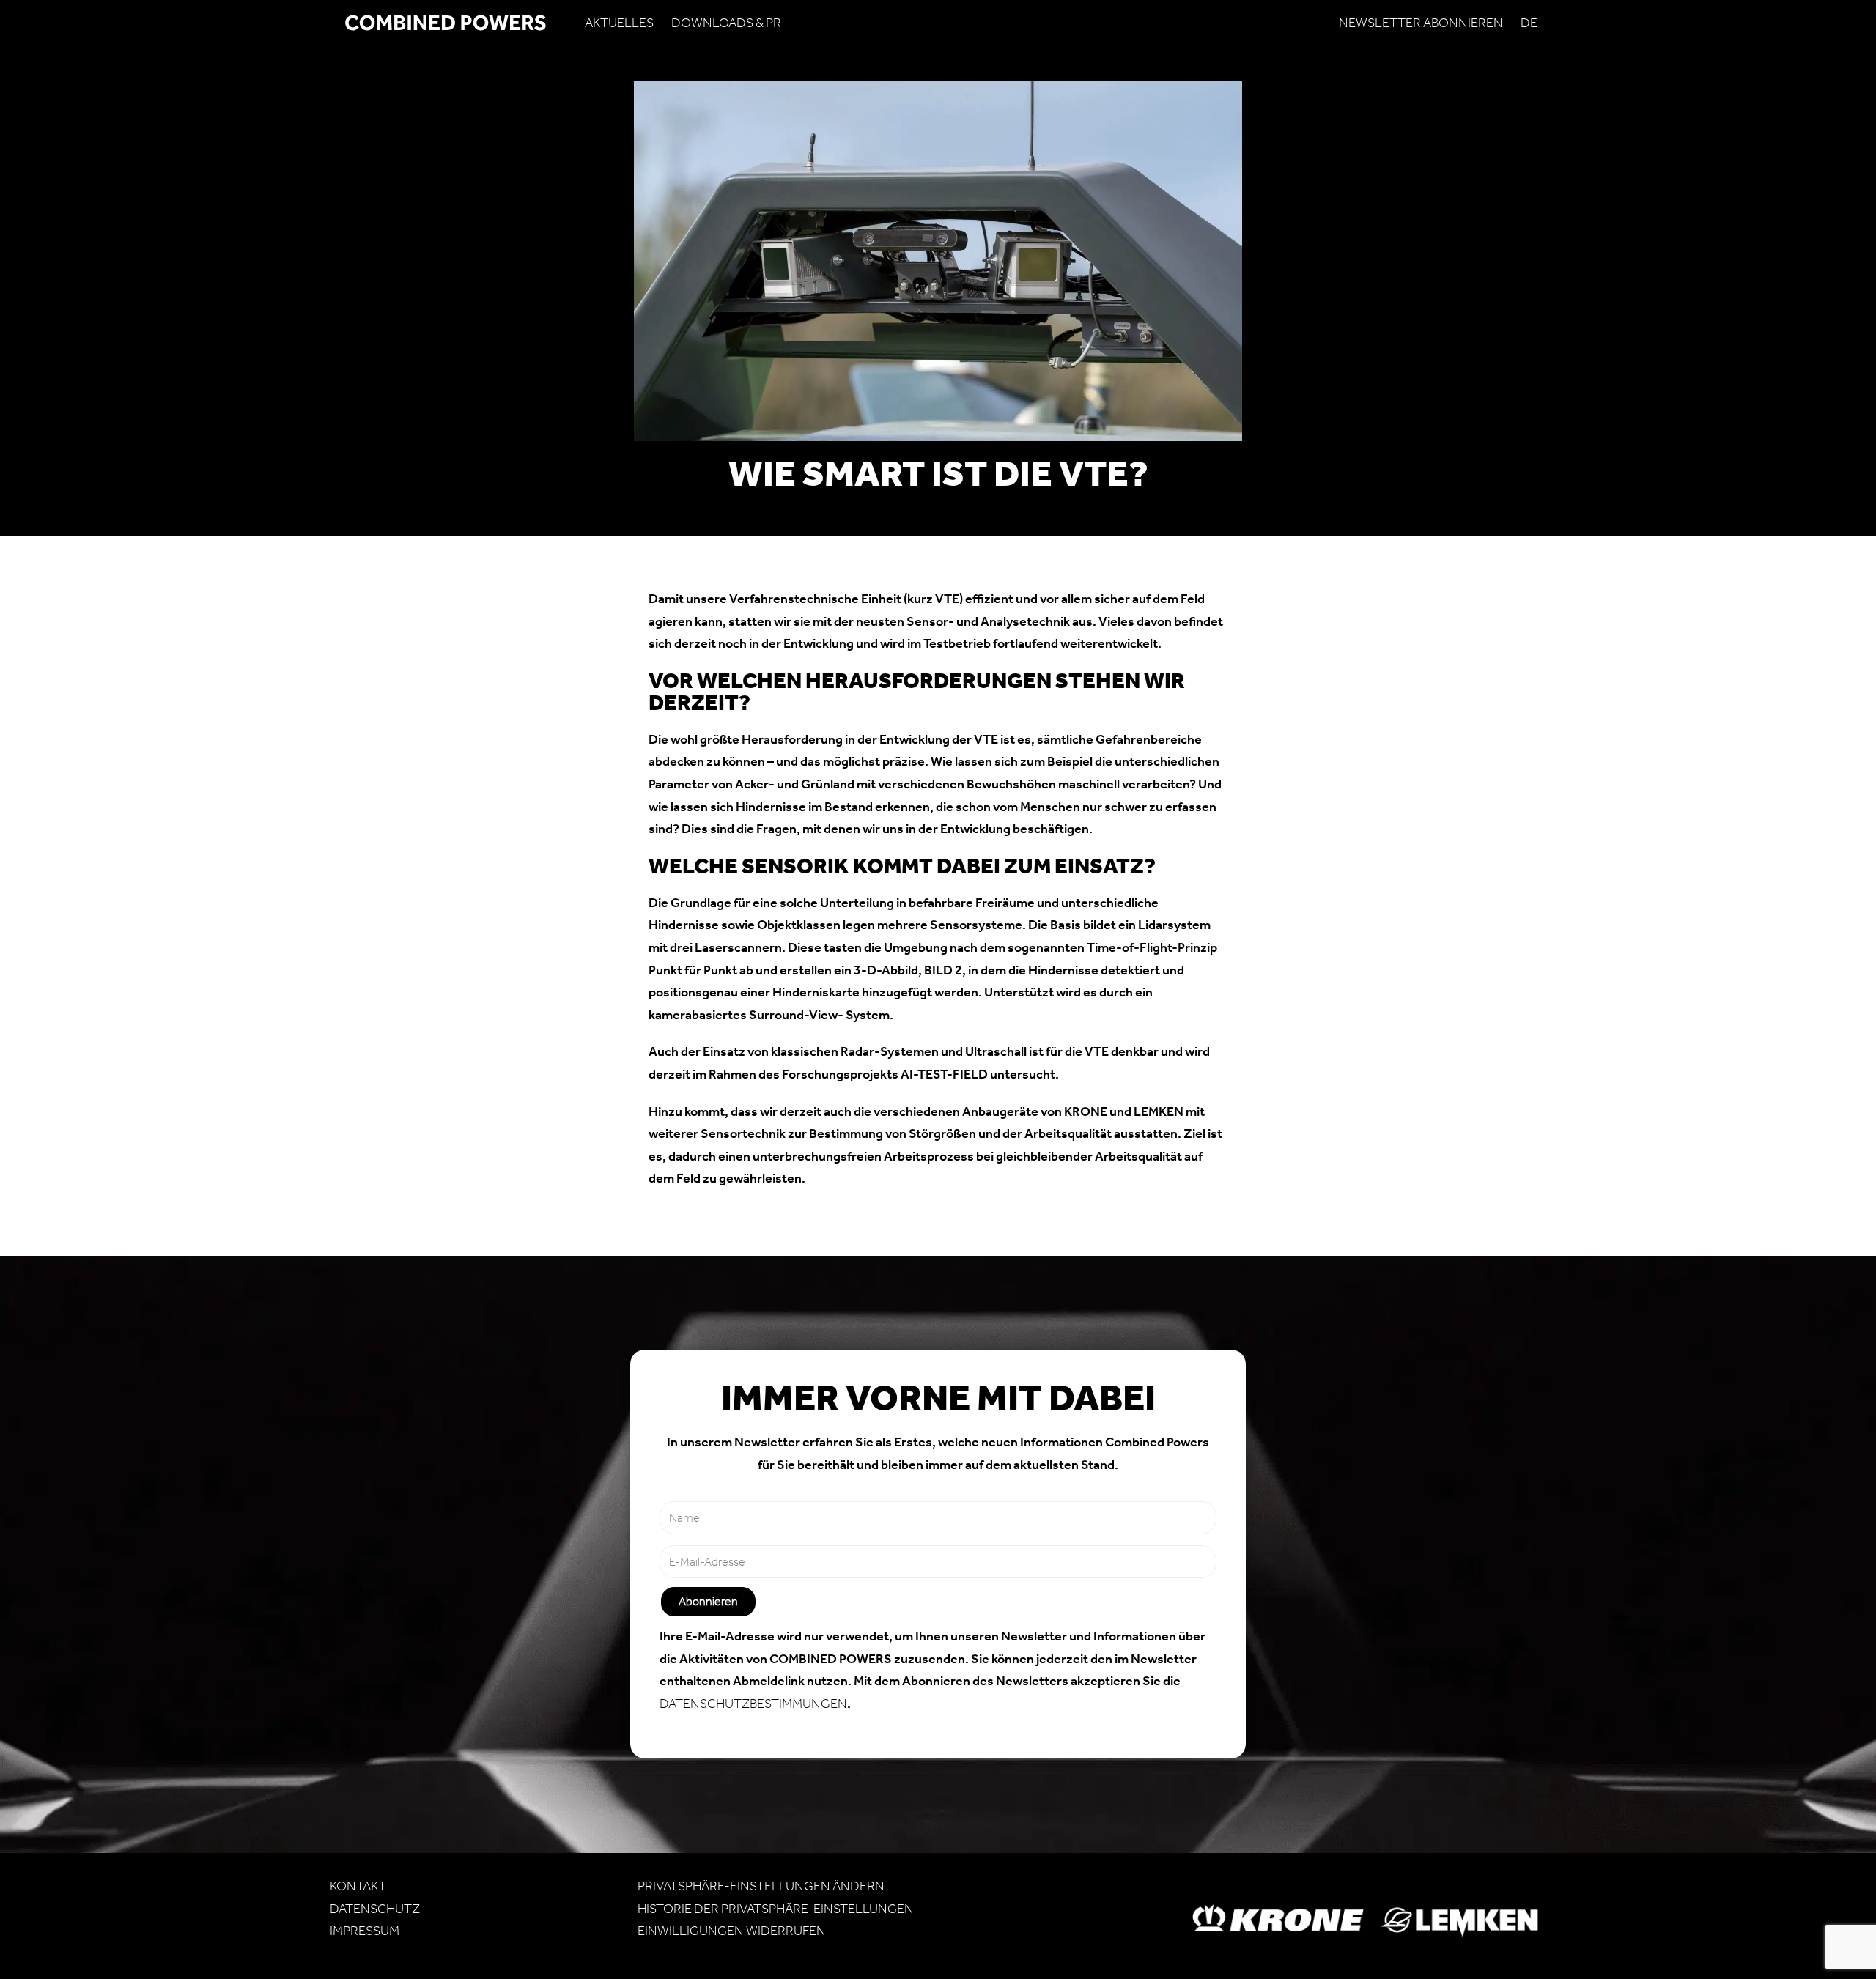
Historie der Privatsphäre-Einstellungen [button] (776, 1909)
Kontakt (358, 1886)
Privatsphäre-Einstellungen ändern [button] (761, 1886)
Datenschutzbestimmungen (753, 1704)
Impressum (365, 1931)
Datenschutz (375, 1909)
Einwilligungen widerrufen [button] (732, 1931)
